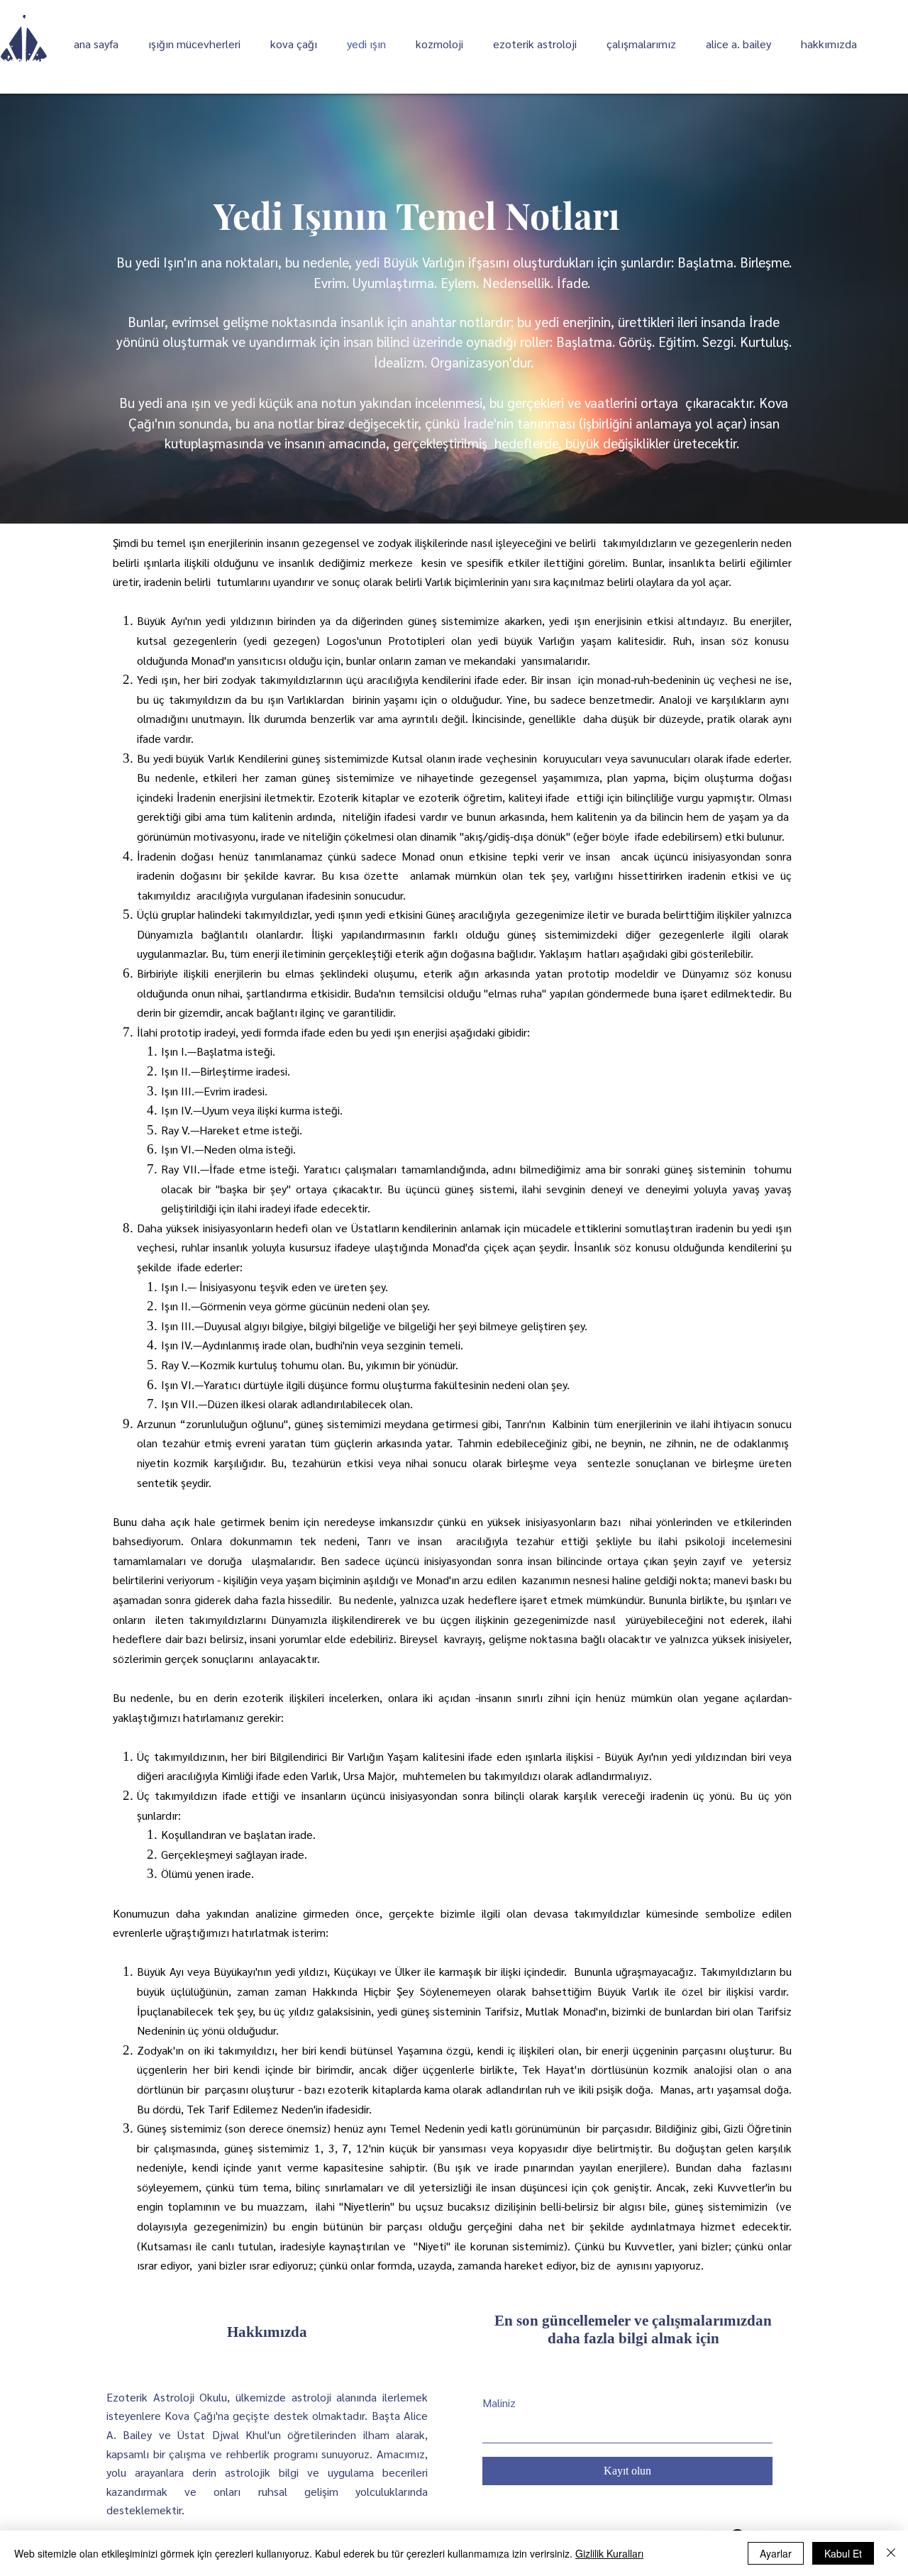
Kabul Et (843, 2553)
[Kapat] (891, 2553)
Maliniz (499, 2403)
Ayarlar (776, 2553)
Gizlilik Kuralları (609, 2553)
